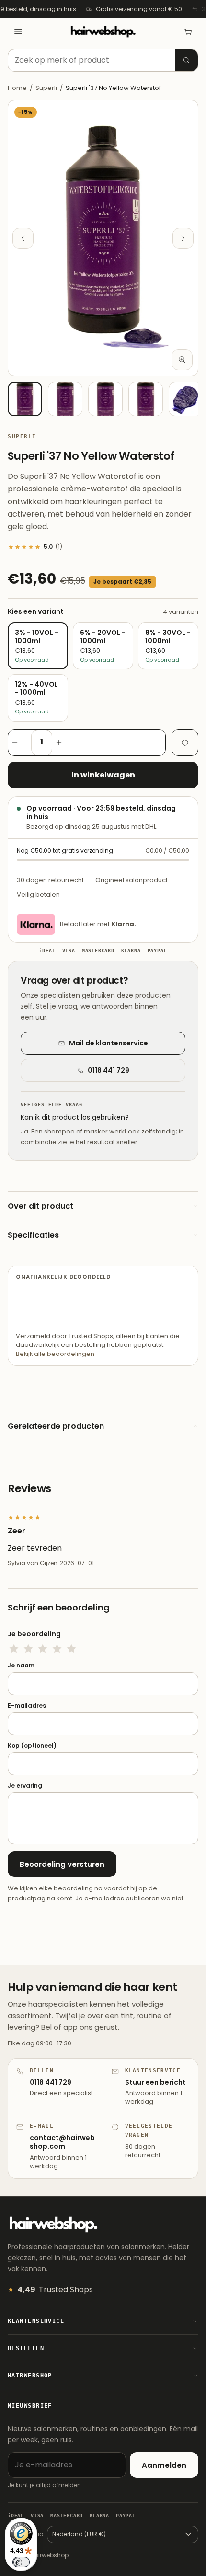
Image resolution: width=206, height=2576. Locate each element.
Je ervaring (25, 1786)
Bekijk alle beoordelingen (55, 1354)
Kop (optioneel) (32, 1746)
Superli (46, 88)
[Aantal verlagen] (20, 743)
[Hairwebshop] (103, 32)
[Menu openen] (18, 32)
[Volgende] (183, 238)
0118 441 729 (109, 1070)
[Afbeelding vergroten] (182, 360)
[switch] (21, 2562)
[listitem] (25, 399)
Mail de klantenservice (109, 1043)
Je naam (21, 1666)
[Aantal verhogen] (64, 743)
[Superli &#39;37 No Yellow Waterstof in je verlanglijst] (185, 743)
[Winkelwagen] (188, 32)
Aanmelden (164, 2465)
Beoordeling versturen (62, 1864)
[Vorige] (23, 238)
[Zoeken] (186, 60)
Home (17, 88)
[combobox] (103, 60)
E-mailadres (27, 1706)
